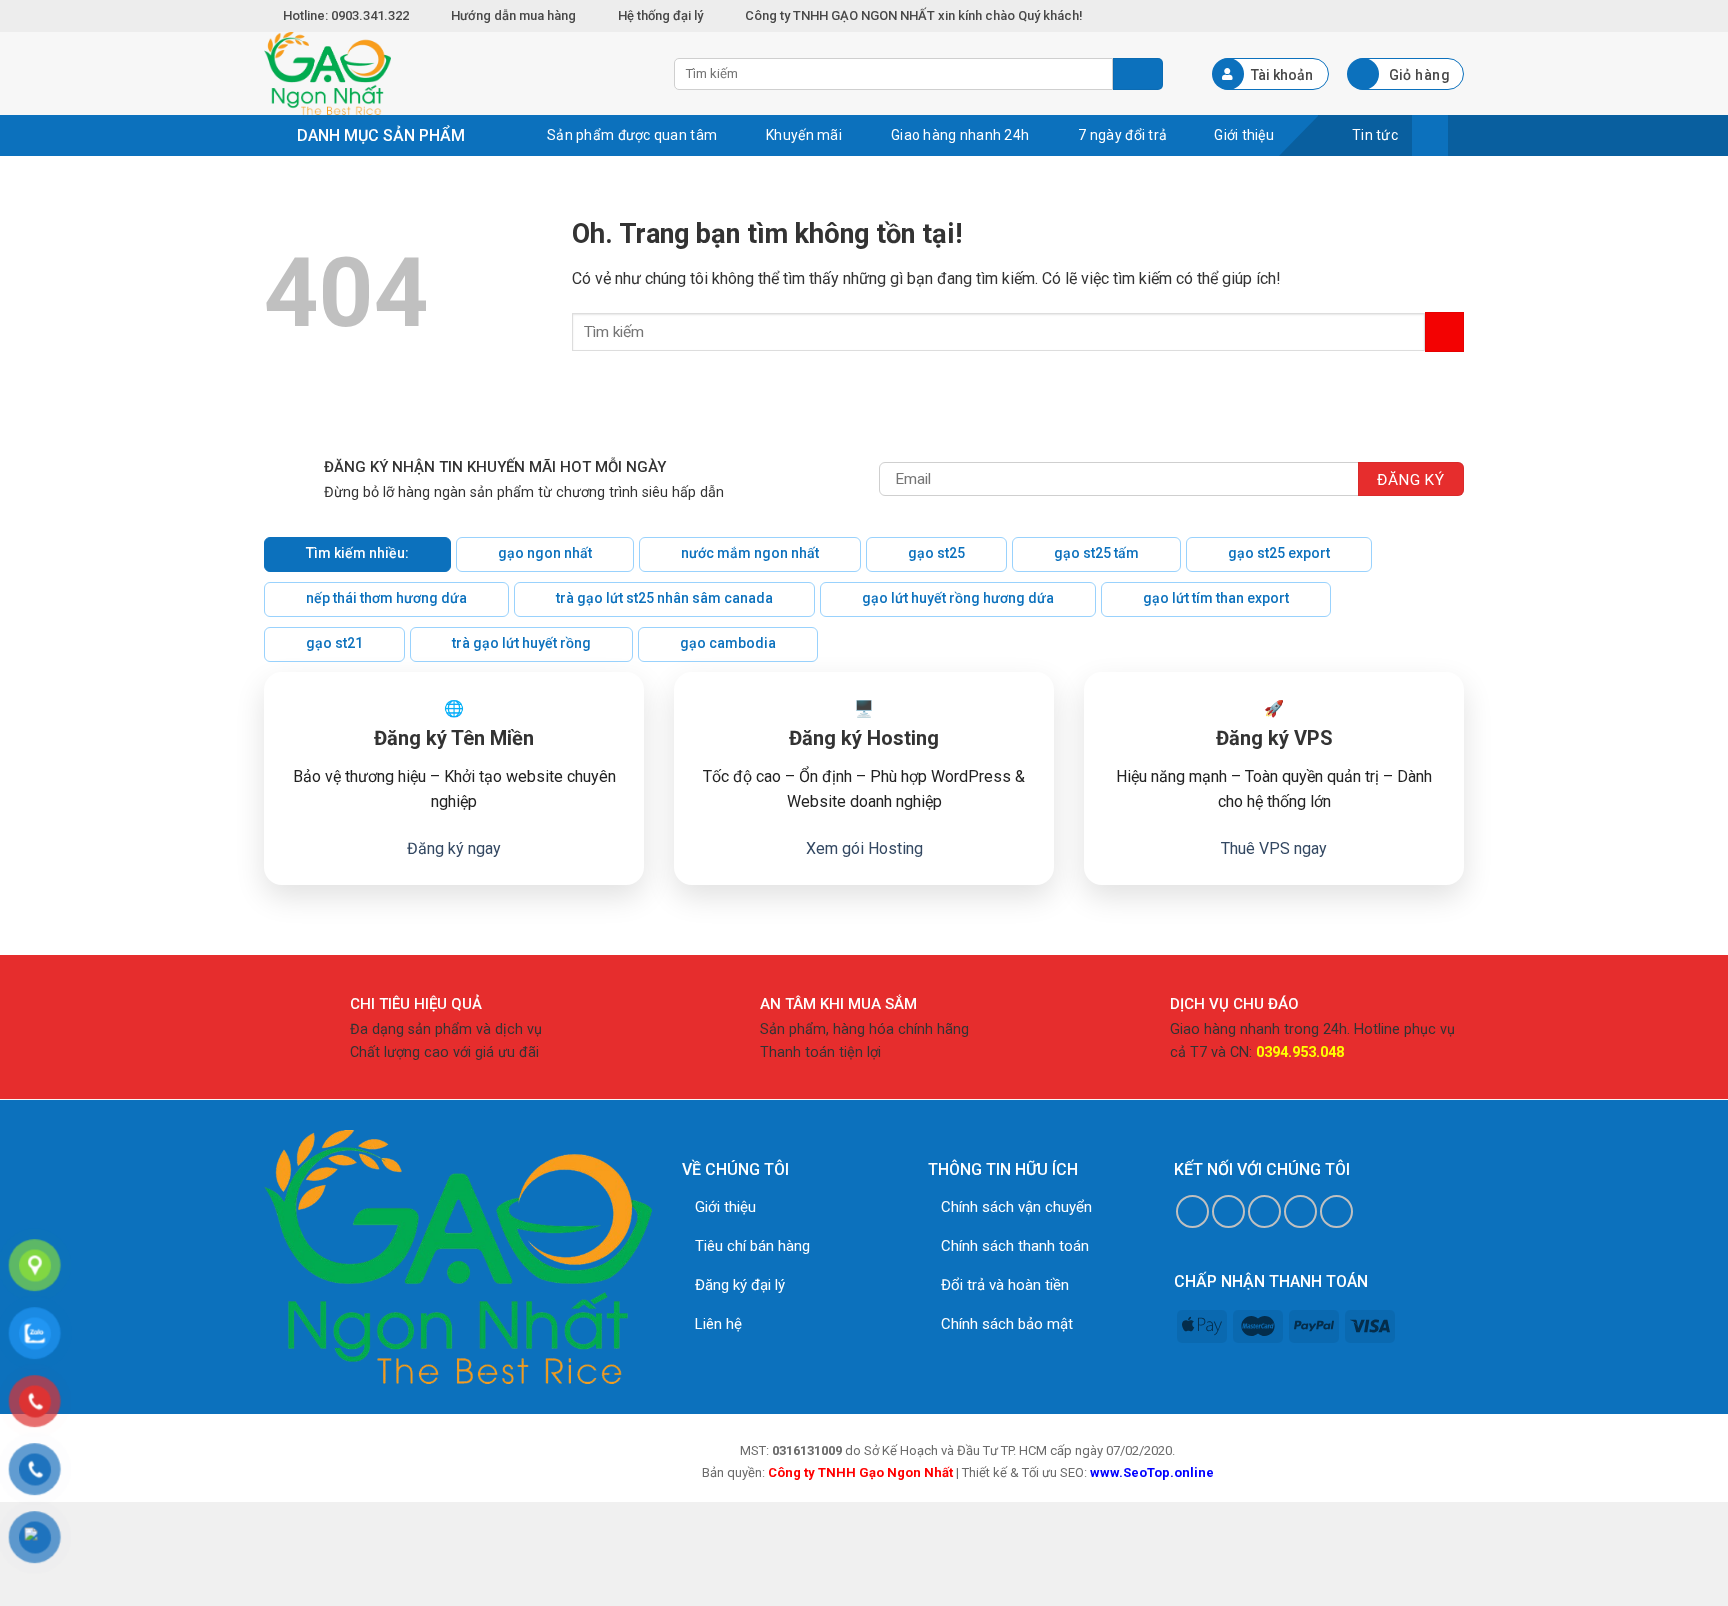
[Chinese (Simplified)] (1410, 13)
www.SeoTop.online (1152, 1472)
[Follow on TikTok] (1228, 1211)
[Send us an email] (1264, 1211)
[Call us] (1300, 1211)
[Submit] (1444, 331)
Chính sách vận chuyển (1016, 1207)
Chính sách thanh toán (1015, 1246)
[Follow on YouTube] (1336, 1211)
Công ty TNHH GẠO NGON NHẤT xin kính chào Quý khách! (914, 15)
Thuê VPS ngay (1274, 848)
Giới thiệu (725, 1207)
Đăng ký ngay (454, 848)
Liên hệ (718, 1324)
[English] (1432, 13)
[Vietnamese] (1454, 13)
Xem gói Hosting (864, 848)
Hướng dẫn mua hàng (513, 15)
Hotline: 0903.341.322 (347, 15)
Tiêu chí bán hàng (752, 1246)
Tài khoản (1282, 75)
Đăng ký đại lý (740, 1285)
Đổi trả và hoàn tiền (1005, 1285)
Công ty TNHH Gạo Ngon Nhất (860, 1472)
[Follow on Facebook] (1192, 1211)
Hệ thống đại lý (660, 15)
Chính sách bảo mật (1007, 1324)
